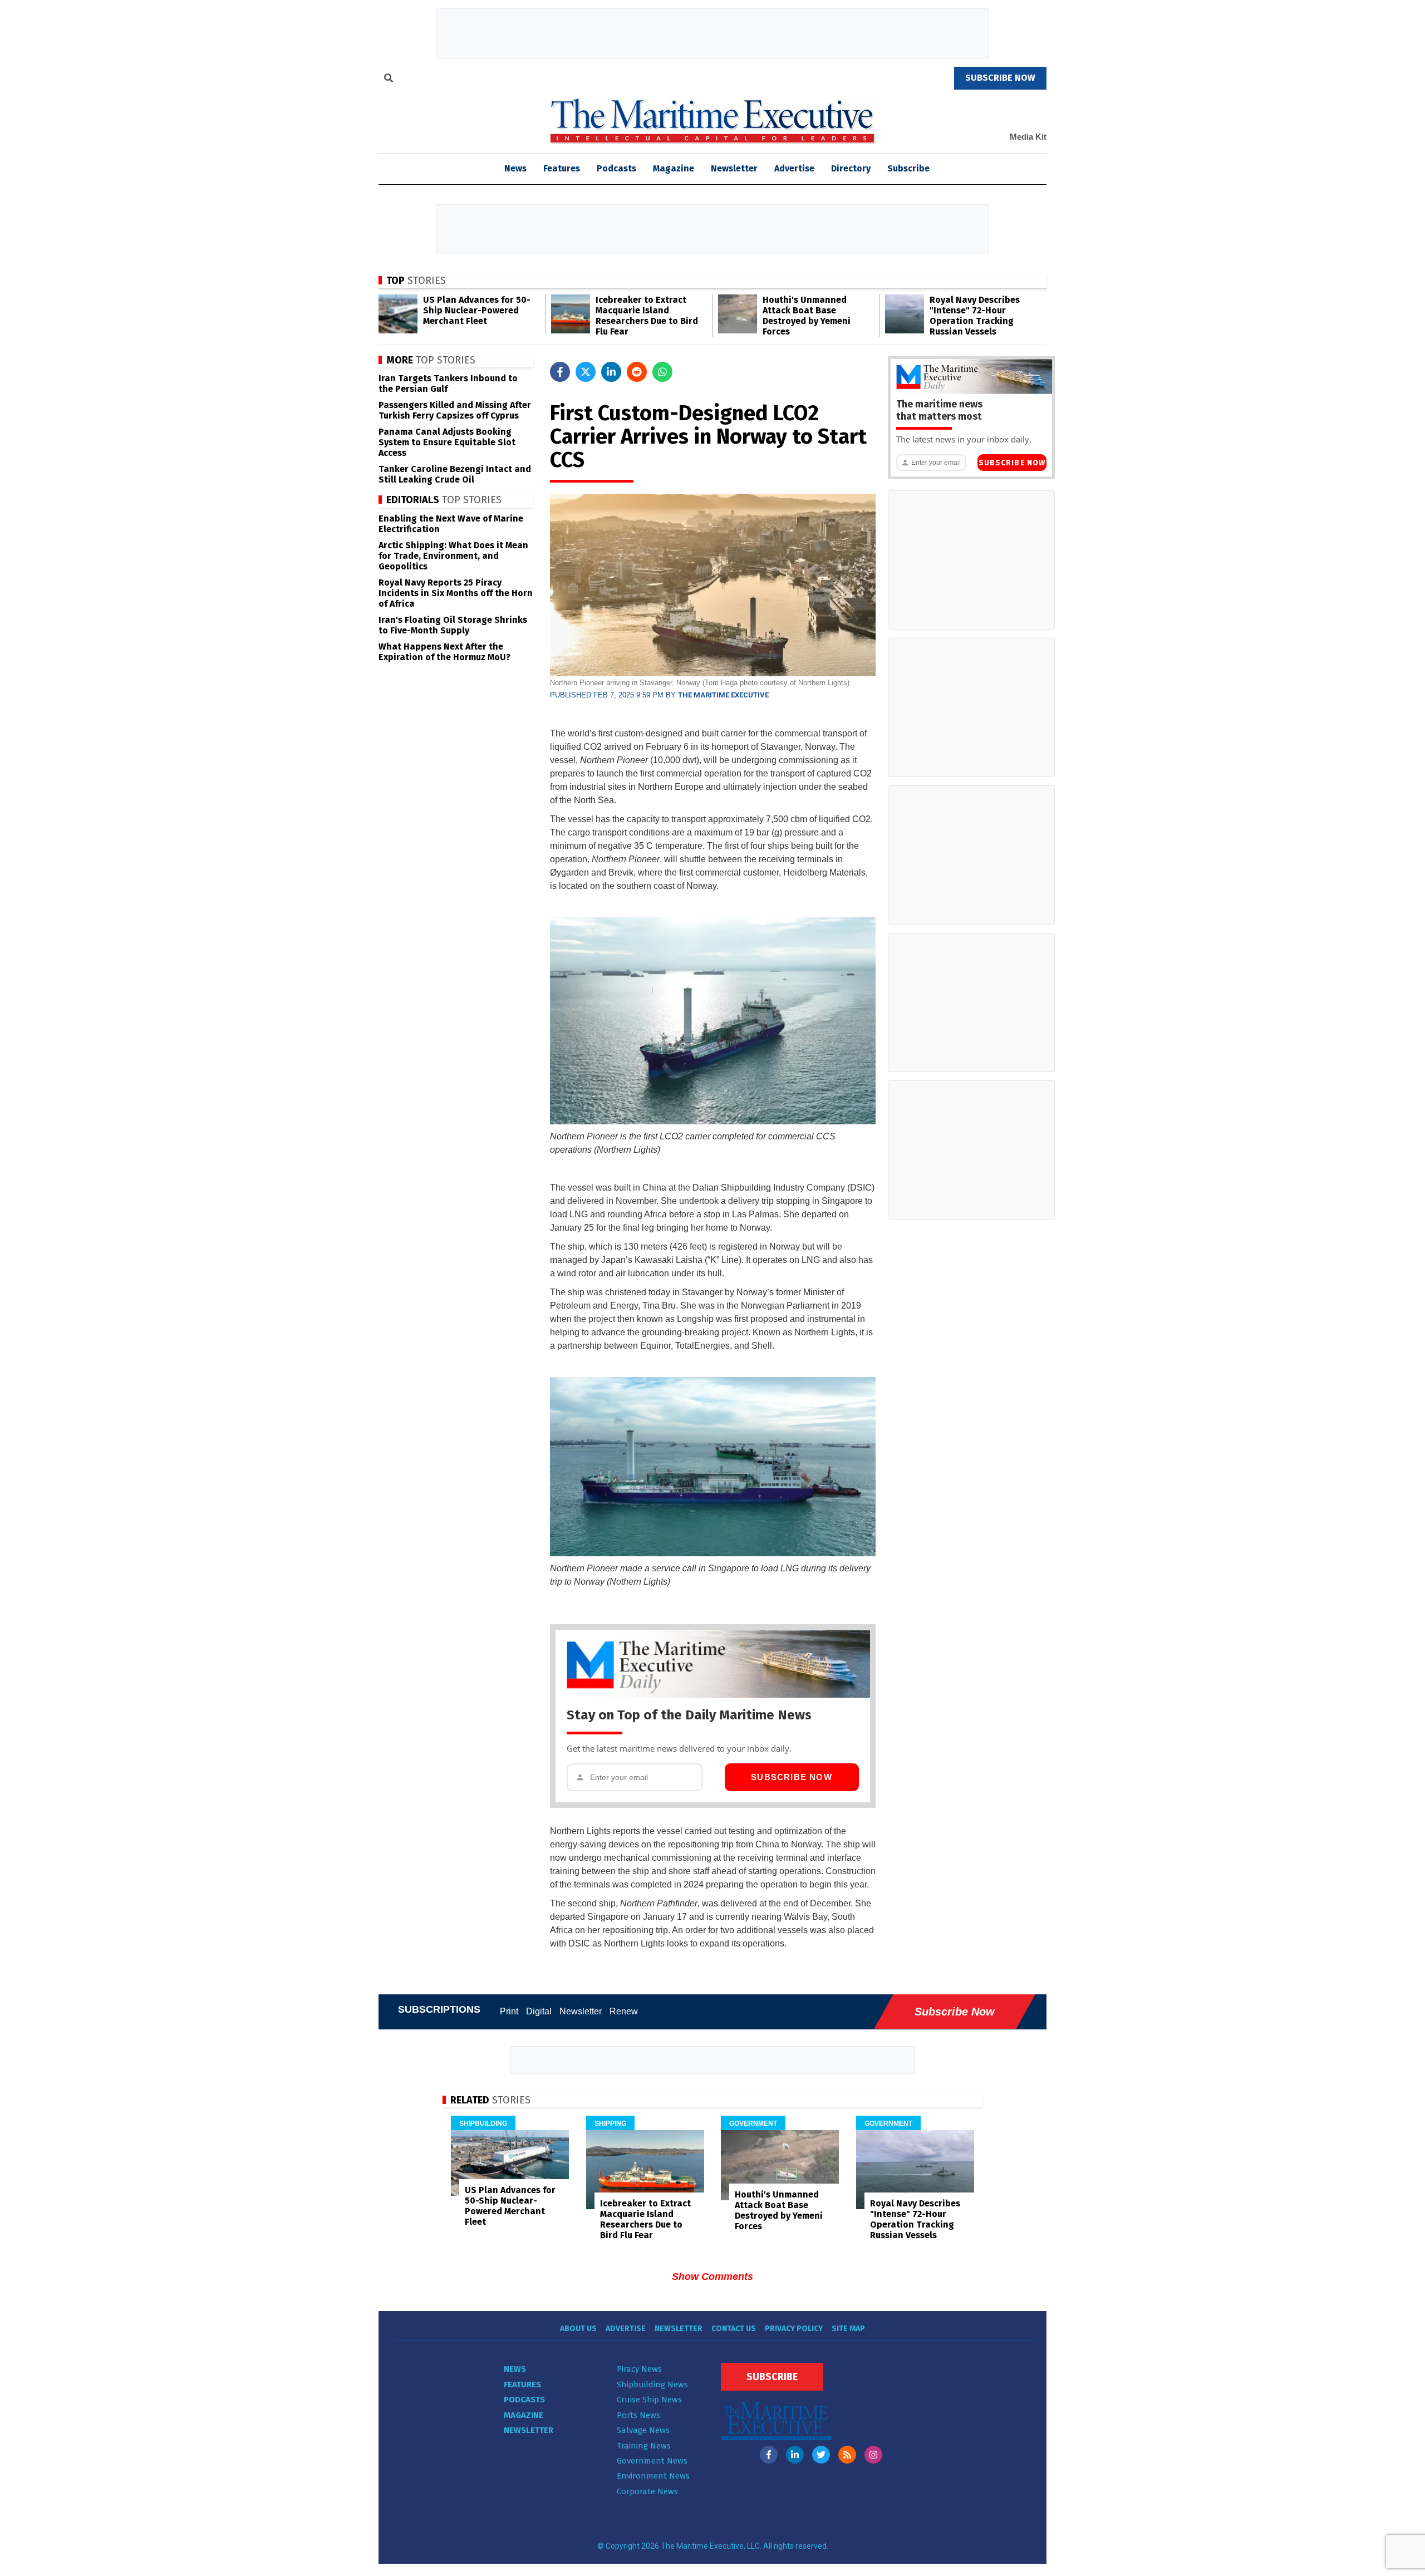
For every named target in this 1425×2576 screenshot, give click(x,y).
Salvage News (643, 2430)
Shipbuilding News (652, 2385)
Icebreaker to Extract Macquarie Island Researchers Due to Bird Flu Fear (647, 316)
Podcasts (616, 168)
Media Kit (1028, 137)
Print (509, 2011)
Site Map (848, 2329)
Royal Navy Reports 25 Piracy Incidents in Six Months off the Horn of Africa (456, 593)
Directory (851, 168)
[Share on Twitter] (586, 372)
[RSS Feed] (847, 2455)
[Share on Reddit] (637, 372)
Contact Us (734, 2329)
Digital (539, 2011)
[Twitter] (821, 2455)
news (515, 168)
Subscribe (908, 168)
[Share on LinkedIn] (611, 372)
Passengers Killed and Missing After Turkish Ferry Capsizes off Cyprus (455, 410)
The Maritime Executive (723, 695)
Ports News (638, 2415)
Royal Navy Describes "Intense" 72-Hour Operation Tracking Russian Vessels (975, 316)
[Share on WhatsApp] (662, 372)
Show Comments (712, 2277)
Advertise (794, 168)
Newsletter (734, 168)
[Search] (389, 80)
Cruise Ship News (649, 2400)
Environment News (653, 2476)
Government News (652, 2461)
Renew (624, 2011)
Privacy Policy (794, 2329)
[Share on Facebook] (560, 372)
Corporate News (647, 2491)
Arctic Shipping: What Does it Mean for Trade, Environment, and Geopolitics (453, 556)
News (515, 2369)
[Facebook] (769, 2455)
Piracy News (639, 2369)
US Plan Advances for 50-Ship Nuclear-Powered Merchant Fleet (477, 310)
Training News (644, 2446)
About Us (578, 2329)
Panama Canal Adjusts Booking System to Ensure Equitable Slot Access (447, 442)
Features (562, 168)
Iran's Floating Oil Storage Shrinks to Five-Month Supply (453, 625)
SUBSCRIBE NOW (1000, 78)
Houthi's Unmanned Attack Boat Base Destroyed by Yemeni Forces (807, 316)
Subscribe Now (792, 1777)
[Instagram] (873, 2455)
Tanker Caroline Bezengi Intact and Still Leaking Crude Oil (455, 474)
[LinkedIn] (795, 2455)
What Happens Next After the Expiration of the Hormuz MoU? (444, 652)
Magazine (674, 168)
